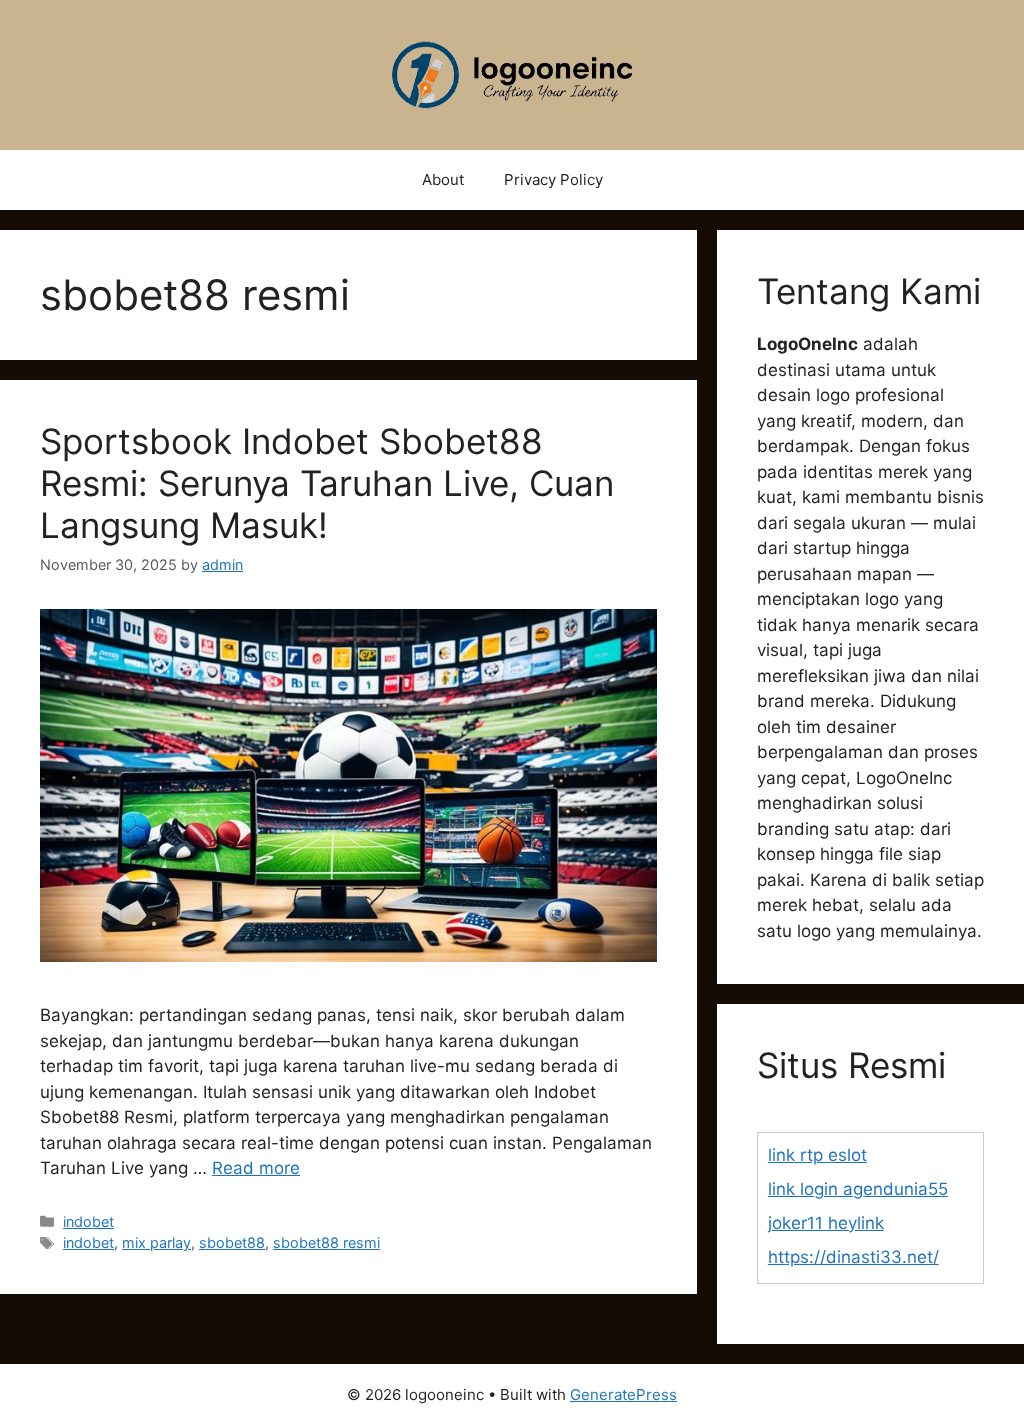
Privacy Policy (553, 179)
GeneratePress (623, 1394)
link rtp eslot (817, 1155)
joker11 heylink (826, 1223)
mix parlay (156, 1242)
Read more (256, 1168)
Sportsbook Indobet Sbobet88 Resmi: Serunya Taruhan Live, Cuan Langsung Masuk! (327, 483)
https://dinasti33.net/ (853, 1257)
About (443, 179)
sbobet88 (232, 1242)
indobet (88, 1221)
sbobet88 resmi (326, 1242)
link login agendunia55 (858, 1189)
